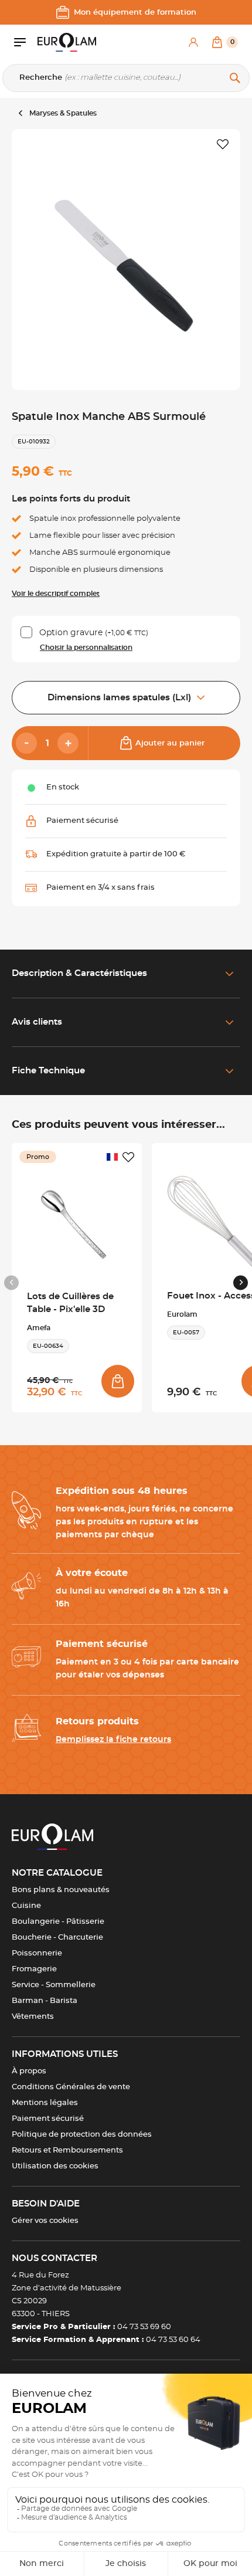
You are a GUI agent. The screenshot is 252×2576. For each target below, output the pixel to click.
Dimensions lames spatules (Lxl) (119, 698)
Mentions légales (45, 2103)
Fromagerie (34, 1969)
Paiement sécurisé (48, 2119)
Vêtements (33, 2017)
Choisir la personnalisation (86, 648)
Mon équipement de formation (135, 13)
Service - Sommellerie (54, 1985)
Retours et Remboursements (67, 2150)
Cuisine (26, 1906)
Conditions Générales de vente (71, 2087)
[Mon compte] (193, 42)
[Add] (68, 743)
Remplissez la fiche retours (113, 1740)
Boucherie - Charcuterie (57, 1938)
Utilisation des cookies (55, 2166)
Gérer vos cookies (45, 2221)
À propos (29, 2071)
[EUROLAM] (67, 42)
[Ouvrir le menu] (26, 42)
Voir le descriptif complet (56, 594)
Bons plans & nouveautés (61, 1890)
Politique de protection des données (82, 2135)
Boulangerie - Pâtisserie (58, 1922)
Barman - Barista (45, 2001)
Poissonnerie (37, 1953)
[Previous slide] (11, 1282)
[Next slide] (241, 1282)
